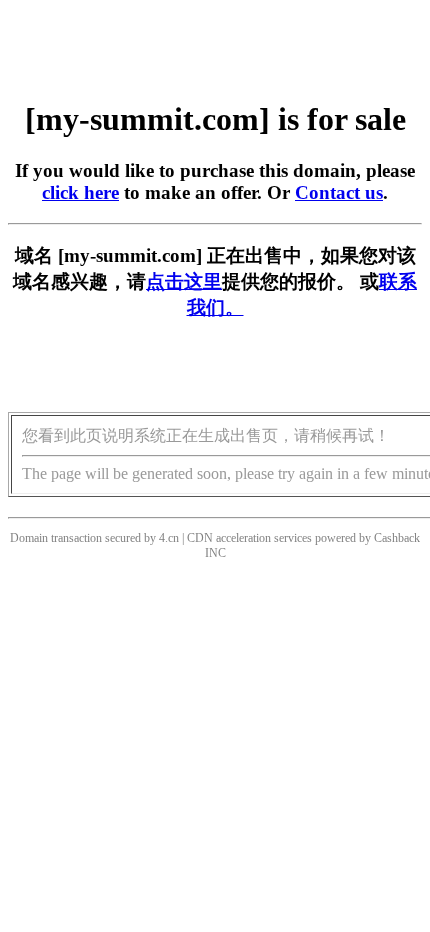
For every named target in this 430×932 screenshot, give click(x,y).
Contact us (339, 192)
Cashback (397, 538)
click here (80, 192)
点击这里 (184, 281)
